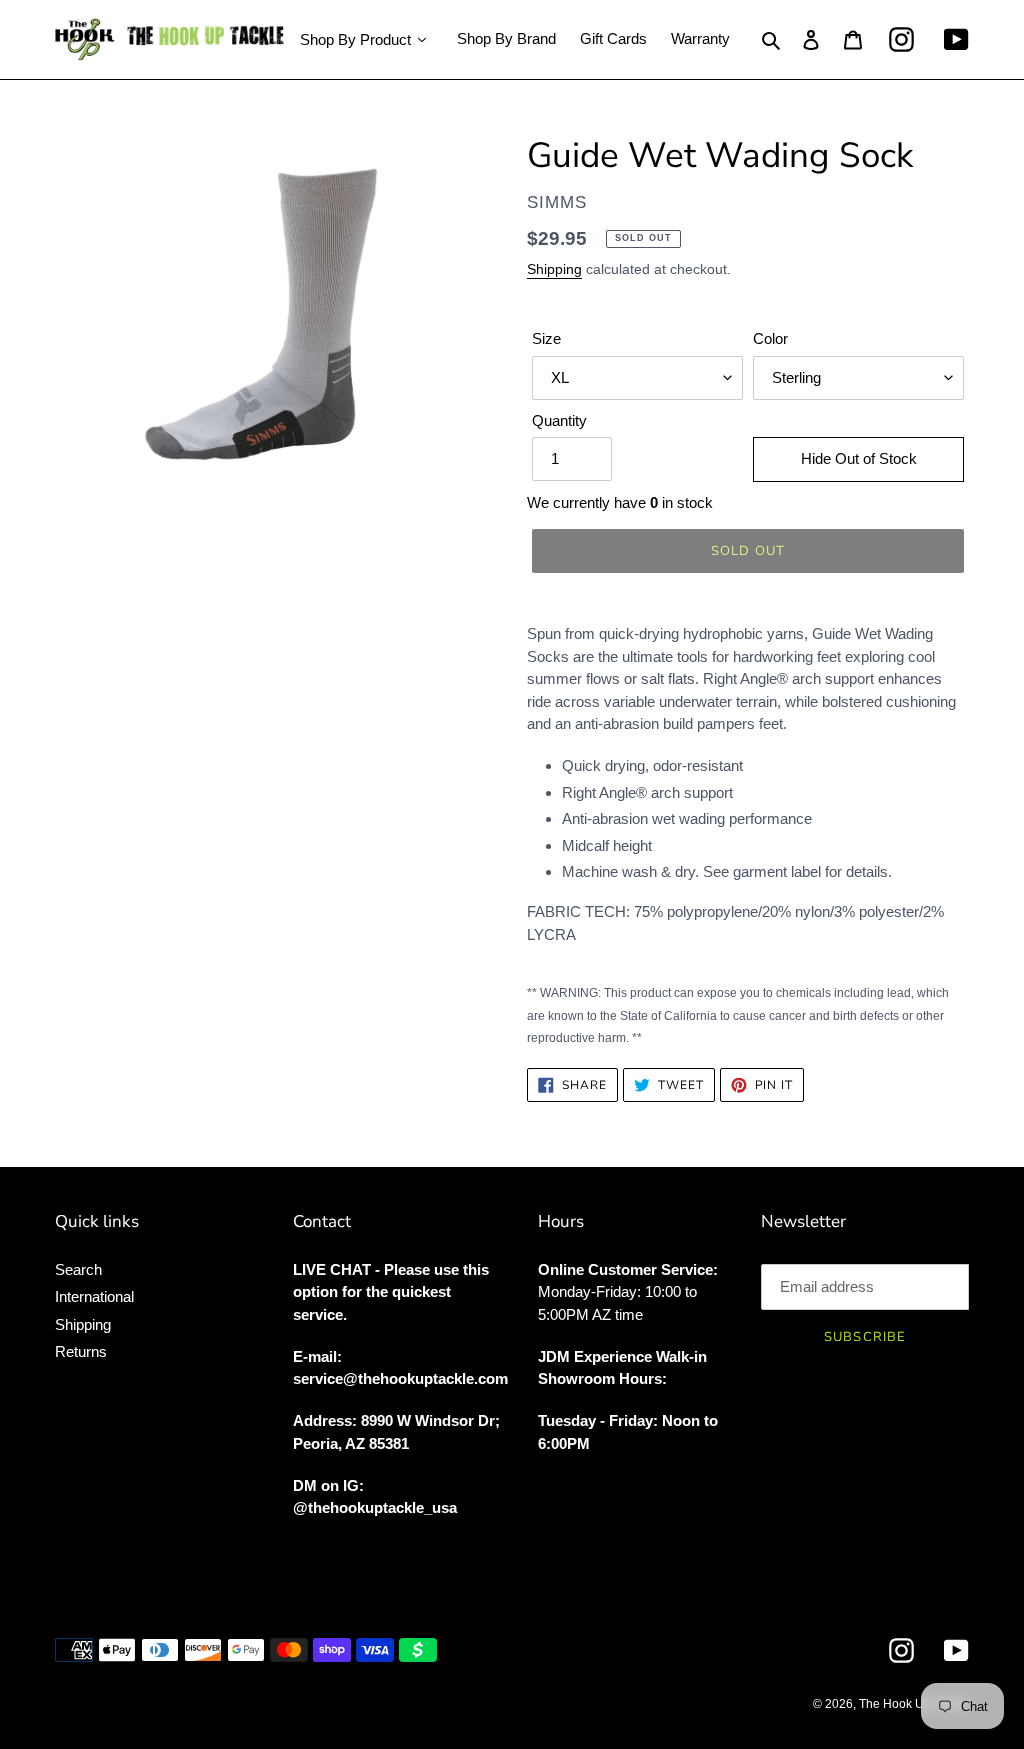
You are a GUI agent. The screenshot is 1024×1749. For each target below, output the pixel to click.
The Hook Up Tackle (914, 1704)
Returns (81, 1351)
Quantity (559, 420)
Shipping (554, 269)
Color (770, 338)
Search (78, 1269)
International (94, 1296)
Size (546, 338)
